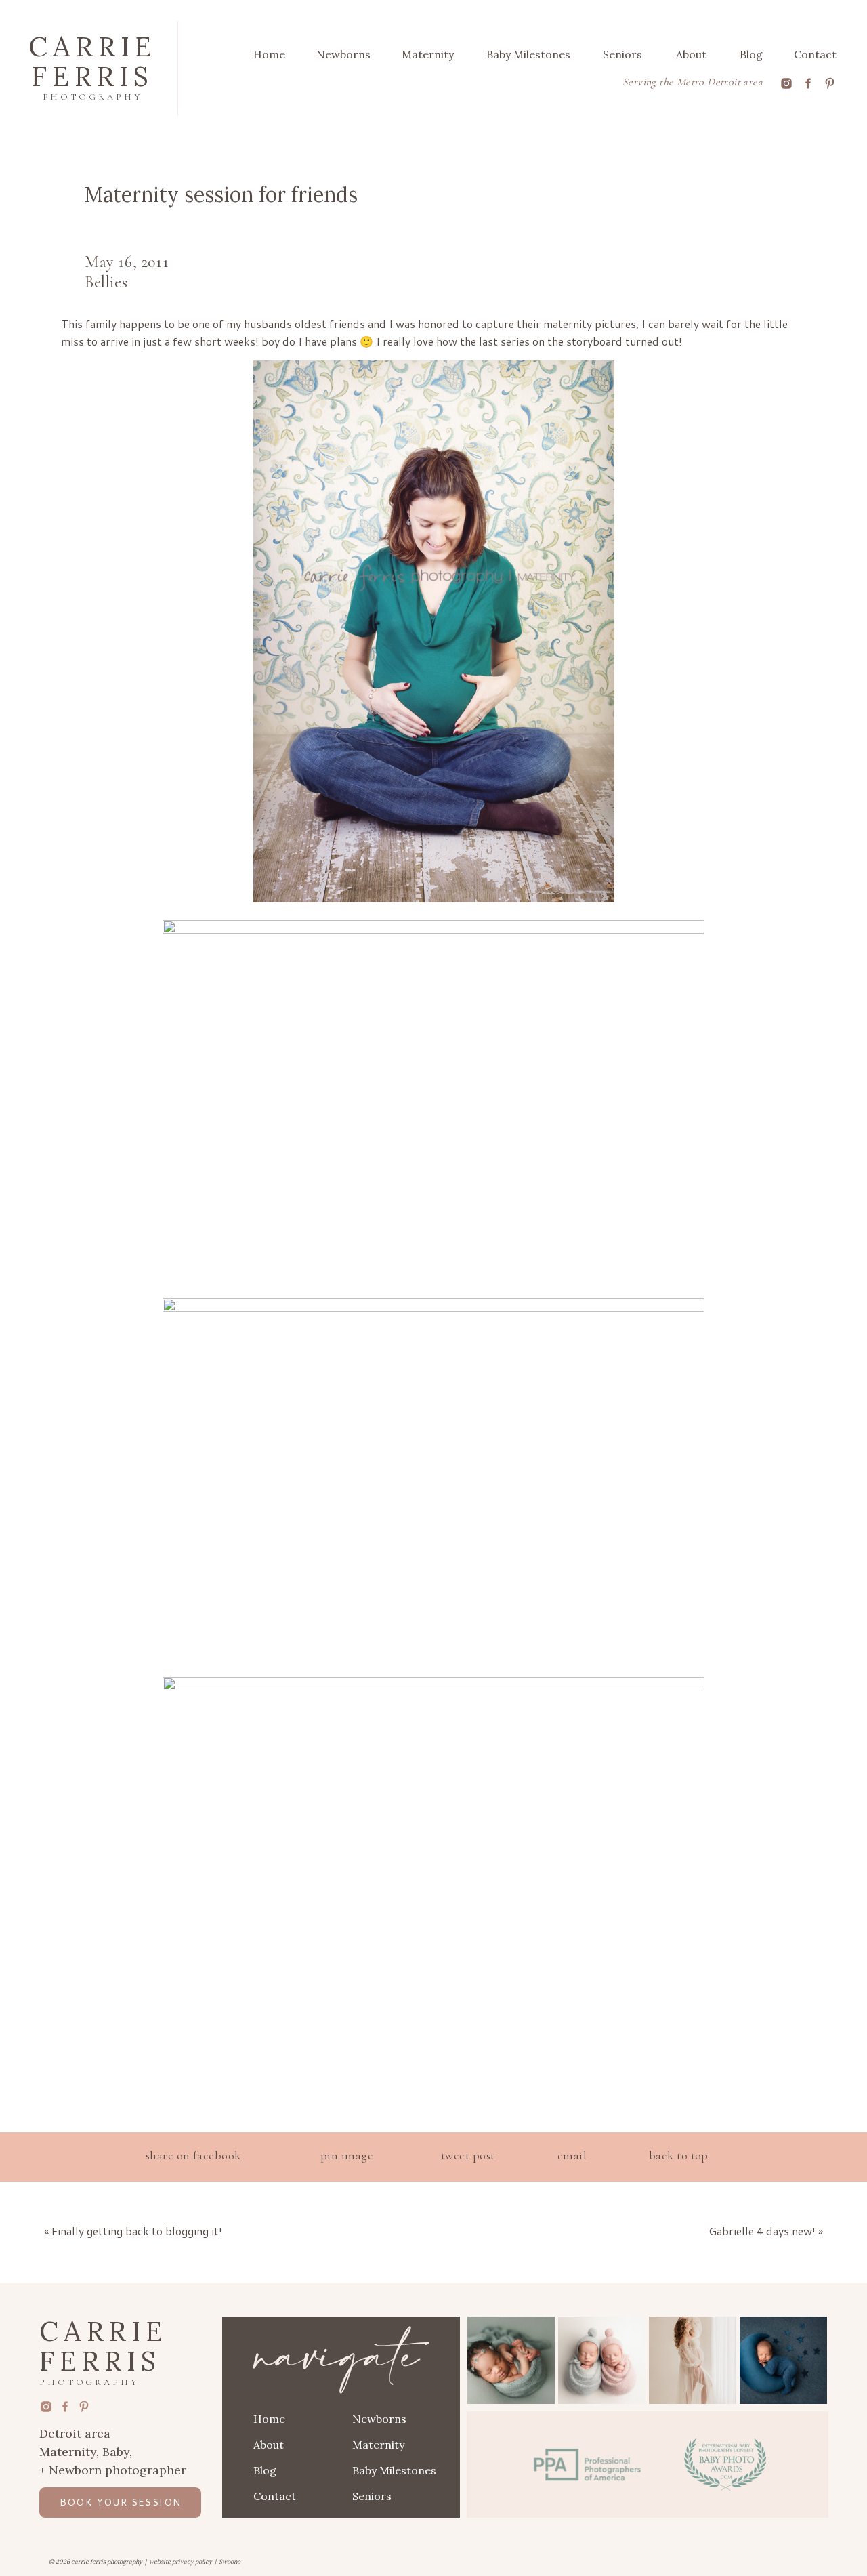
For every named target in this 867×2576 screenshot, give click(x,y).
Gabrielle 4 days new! (762, 2231)
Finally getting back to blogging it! (137, 2231)
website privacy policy (181, 2561)
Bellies (106, 282)
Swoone (230, 2561)
